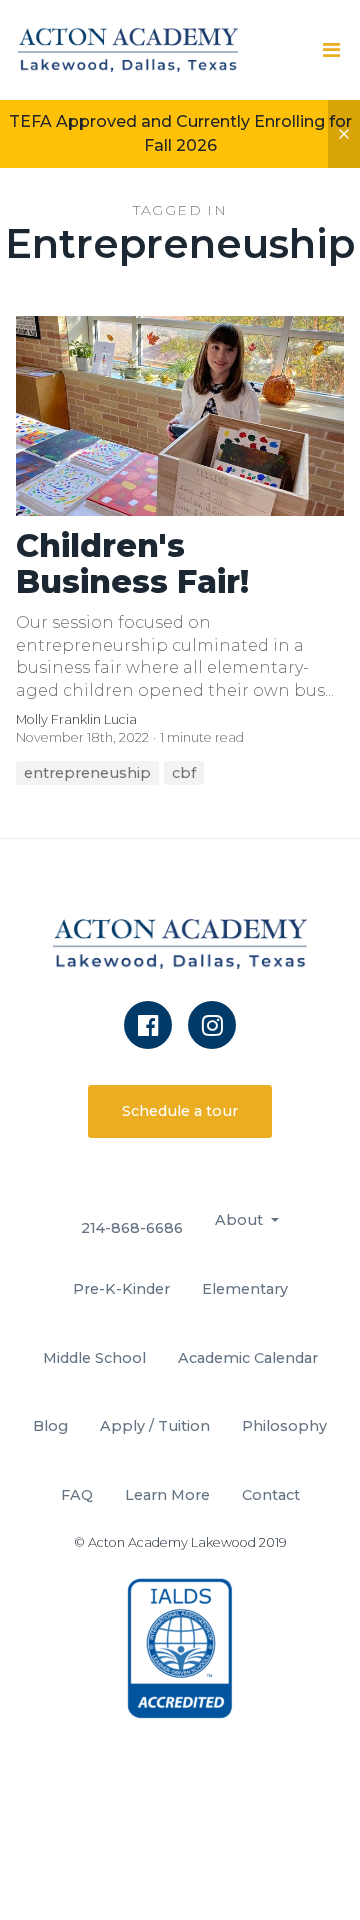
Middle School (94, 1358)
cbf (184, 773)
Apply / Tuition (155, 1426)
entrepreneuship (87, 773)
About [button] (241, 1220)
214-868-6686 (132, 1228)
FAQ (77, 1495)
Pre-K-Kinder (121, 1289)
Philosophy (284, 1426)
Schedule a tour (180, 1111)
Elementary (245, 1289)
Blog (50, 1426)
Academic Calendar (248, 1358)
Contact (271, 1495)
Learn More (167, 1495)
